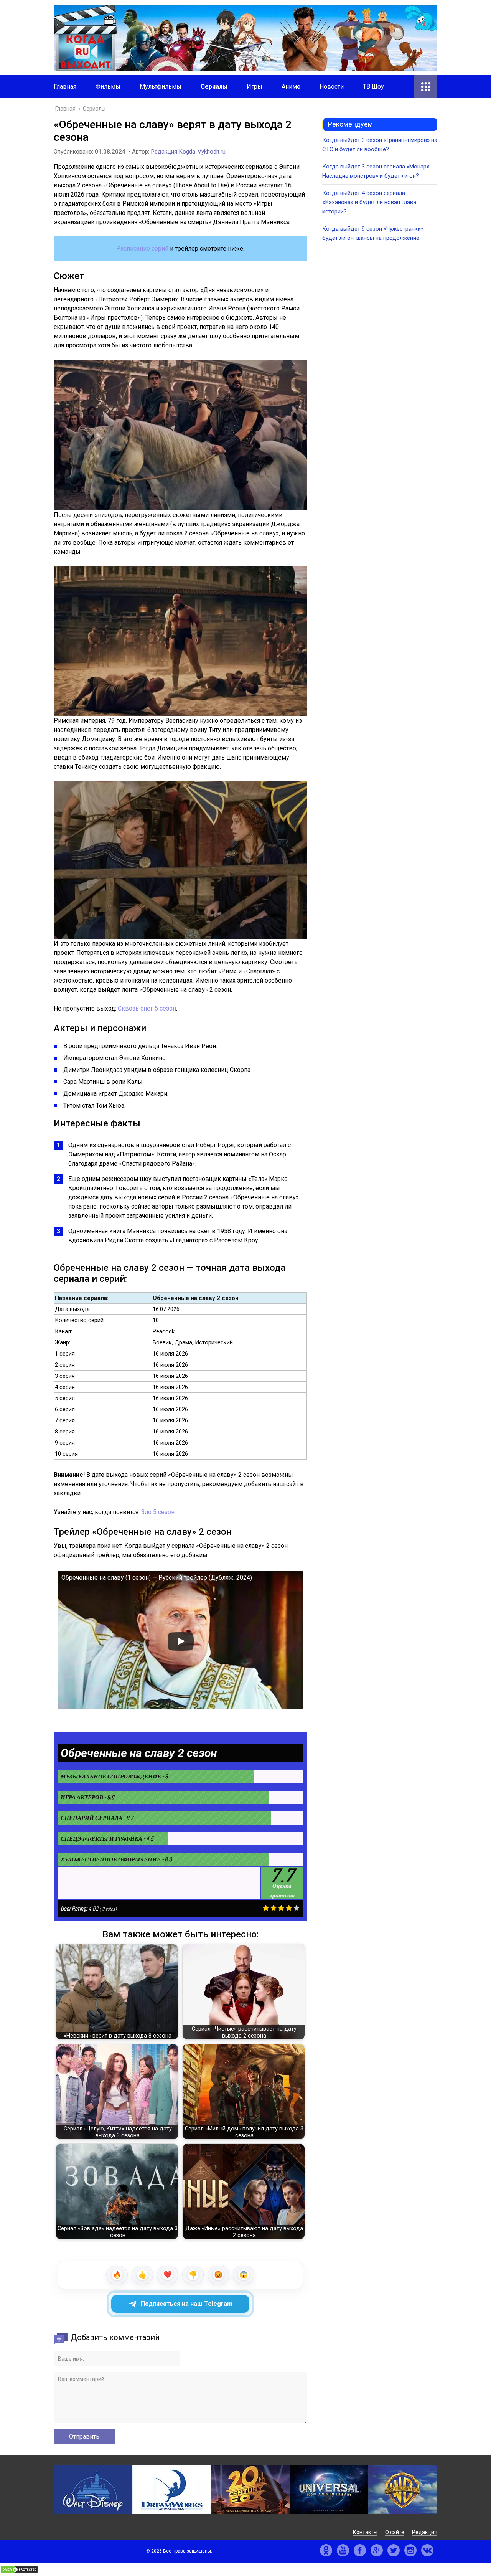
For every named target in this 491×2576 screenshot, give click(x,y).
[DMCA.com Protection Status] (19, 2571)
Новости (332, 87)
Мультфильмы (161, 87)
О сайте (395, 2532)
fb (360, 2550)
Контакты (365, 2532)
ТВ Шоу (373, 87)
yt (343, 2550)
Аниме (291, 87)
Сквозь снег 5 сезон (147, 1008)
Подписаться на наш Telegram (187, 2304)
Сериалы (214, 87)
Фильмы (108, 87)
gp (377, 2550)
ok (326, 2550)
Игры (255, 87)
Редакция (425, 2532)
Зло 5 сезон (158, 1512)
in (410, 2550)
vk (427, 2550)
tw (394, 2550)
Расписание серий (142, 249)
